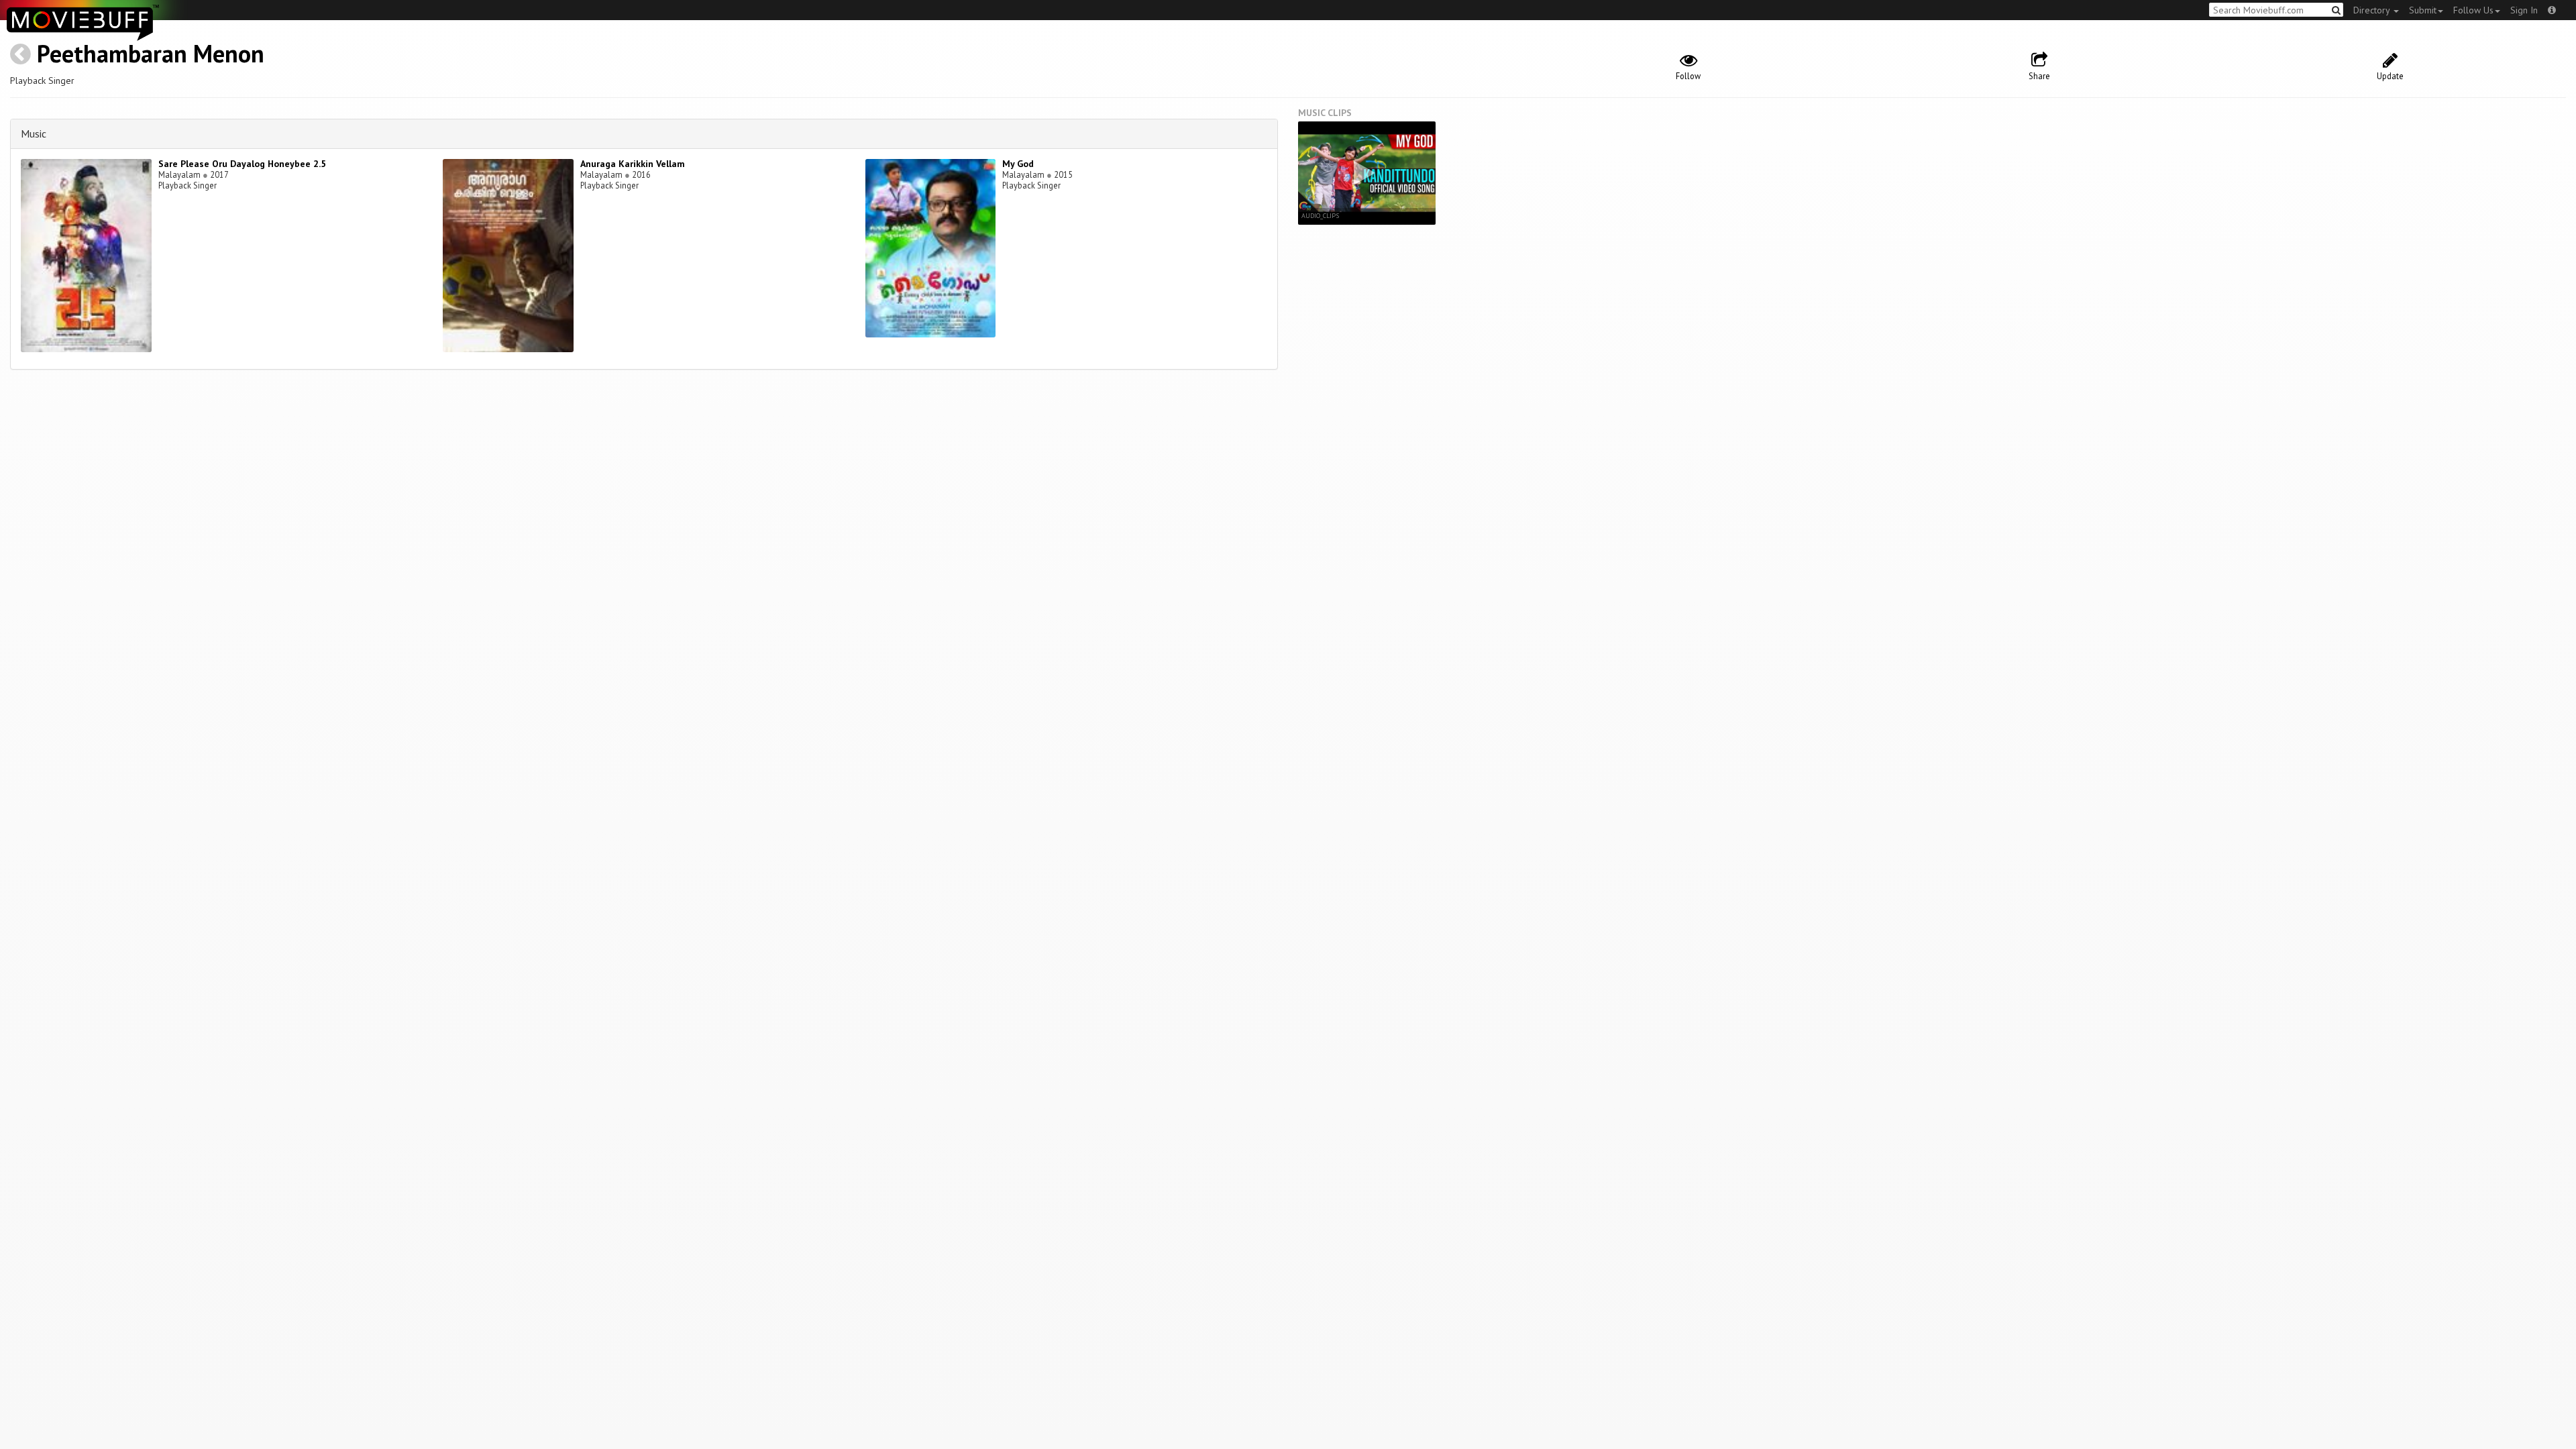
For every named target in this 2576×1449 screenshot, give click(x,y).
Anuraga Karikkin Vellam (633, 164)
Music (34, 133)
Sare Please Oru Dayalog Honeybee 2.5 (242, 164)
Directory (2373, 10)
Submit (2423, 10)
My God (1018, 164)
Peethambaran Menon (151, 53)
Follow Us (2473, 10)
